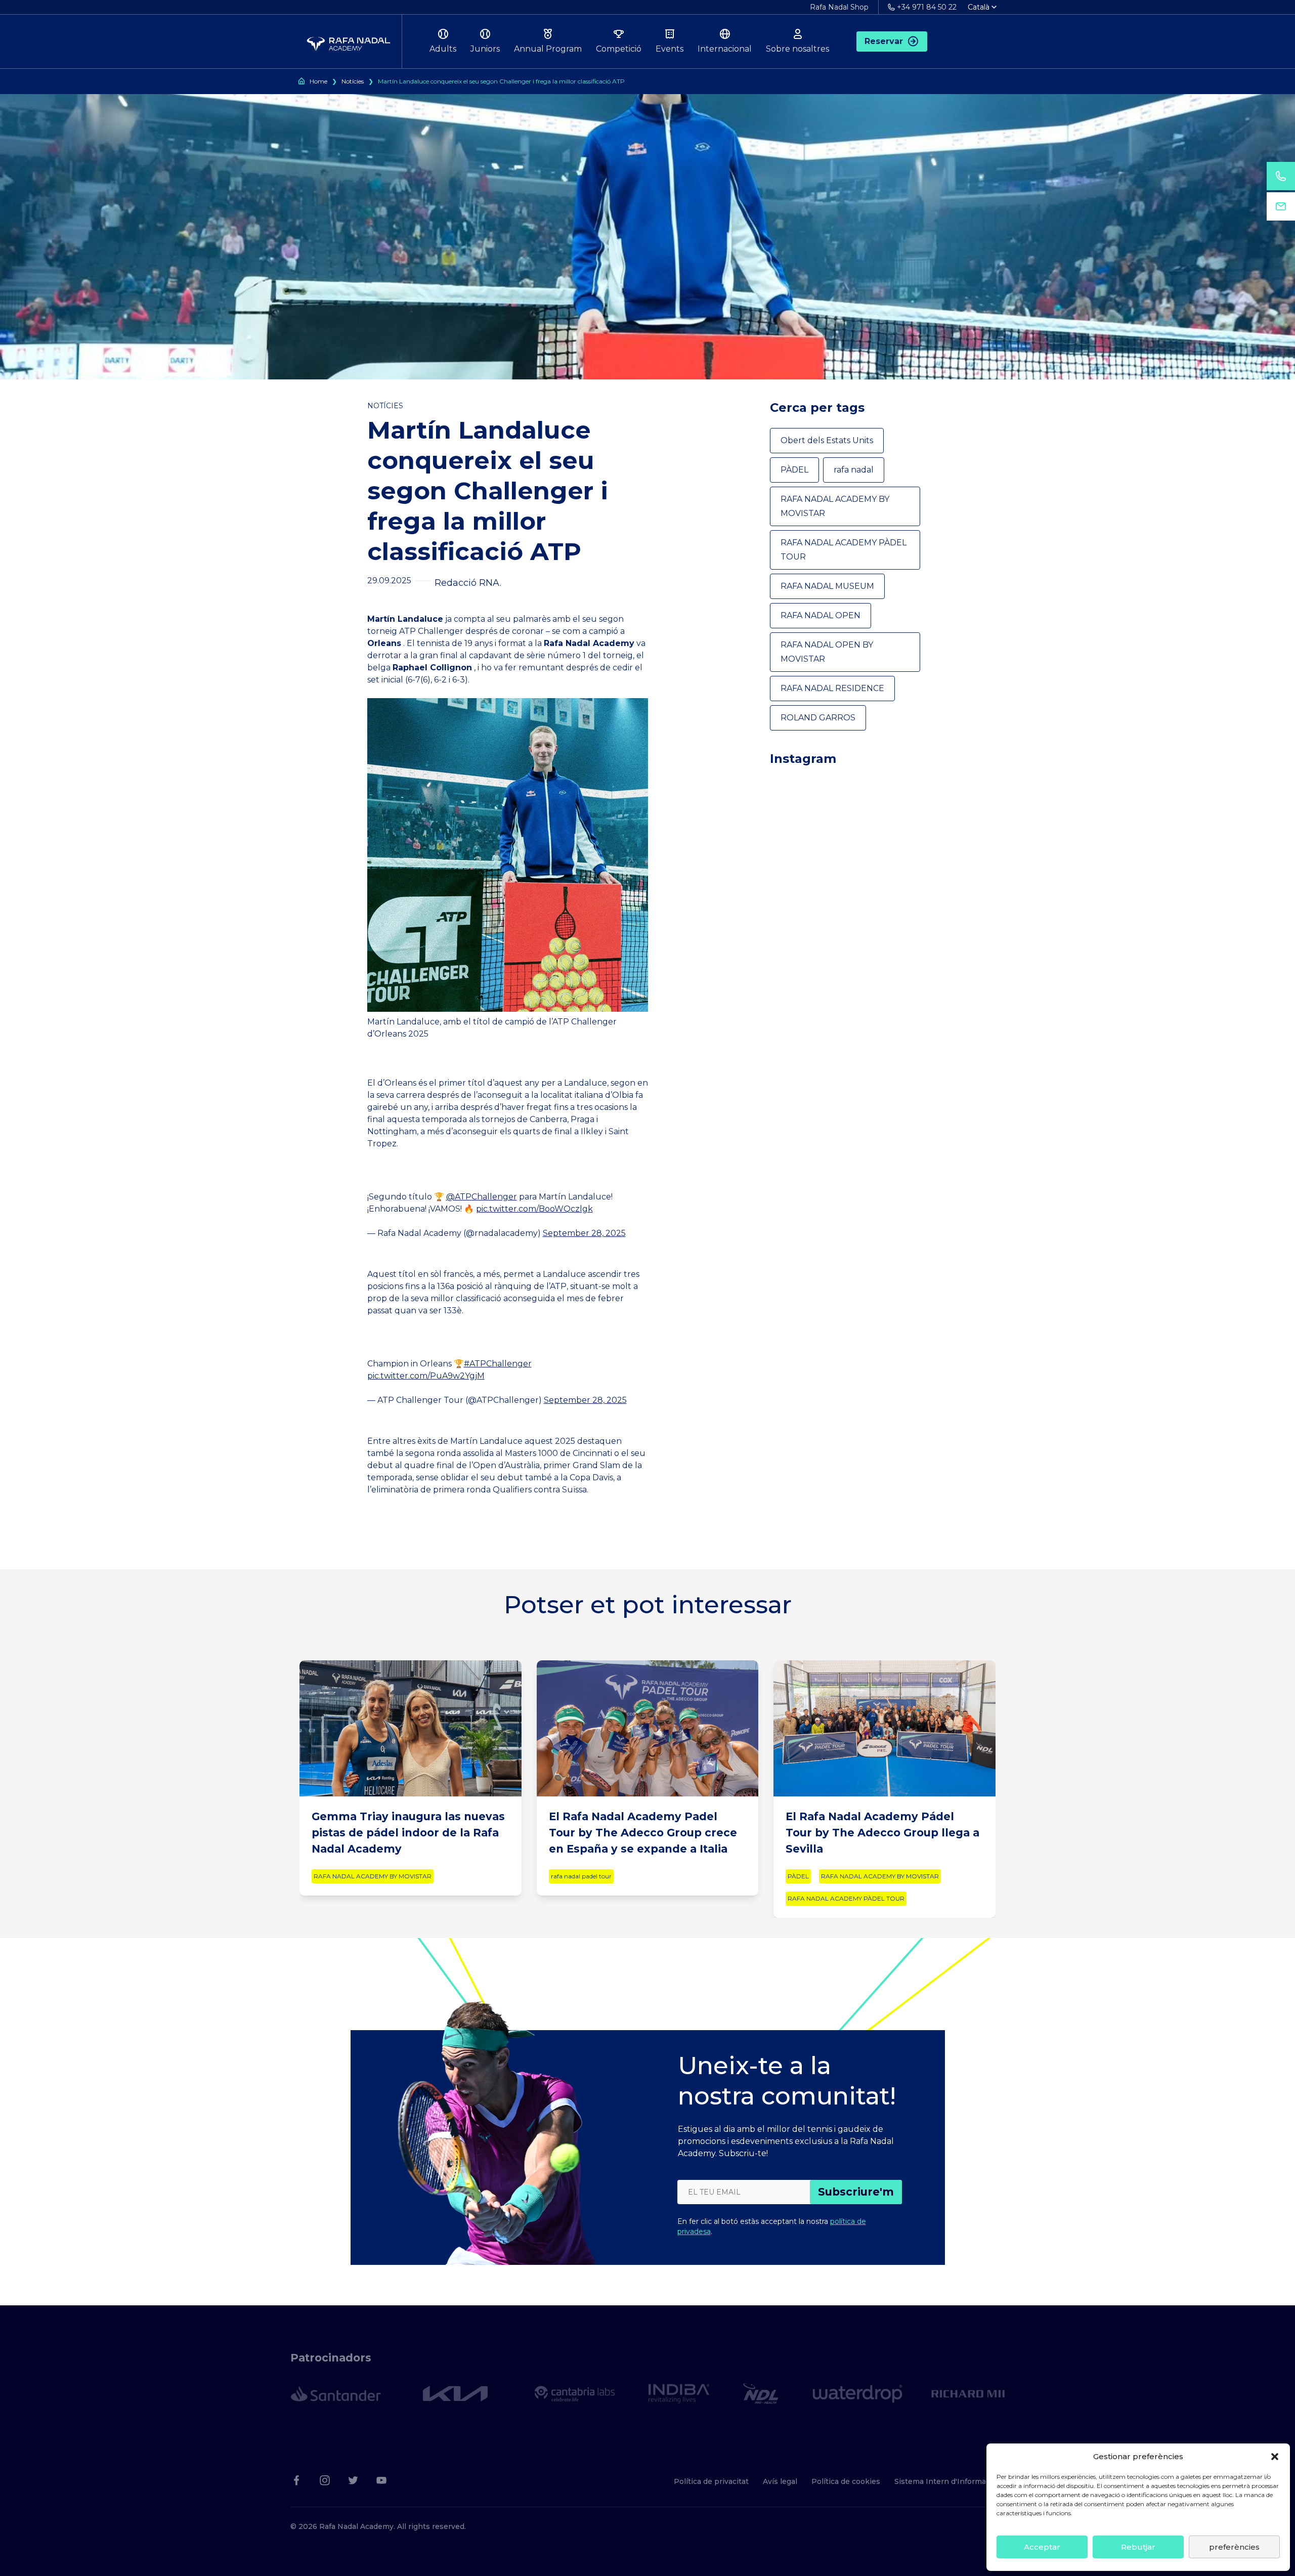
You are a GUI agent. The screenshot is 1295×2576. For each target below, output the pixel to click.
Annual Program (548, 49)
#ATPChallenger (498, 1364)
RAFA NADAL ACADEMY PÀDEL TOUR (844, 550)
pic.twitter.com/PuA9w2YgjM (426, 1376)
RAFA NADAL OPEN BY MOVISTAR (827, 652)
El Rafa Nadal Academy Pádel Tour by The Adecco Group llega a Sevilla (882, 1833)
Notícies (353, 81)
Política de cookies (846, 2481)
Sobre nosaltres (797, 49)
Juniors (485, 49)
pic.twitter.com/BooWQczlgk (534, 1209)
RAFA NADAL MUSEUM (827, 586)
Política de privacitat (711, 2481)
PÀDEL (794, 470)
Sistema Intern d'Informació (945, 2481)
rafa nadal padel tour (581, 1876)
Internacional (725, 49)
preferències (1234, 2547)
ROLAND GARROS (818, 718)
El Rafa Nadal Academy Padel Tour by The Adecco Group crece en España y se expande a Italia (643, 1833)
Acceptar (1042, 2547)
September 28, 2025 (584, 1233)
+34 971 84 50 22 (927, 7)
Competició (619, 49)
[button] (1275, 2457)
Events (670, 49)
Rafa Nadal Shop (839, 7)
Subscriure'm (856, 2192)
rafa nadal (854, 470)
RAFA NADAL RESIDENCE (832, 688)
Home (318, 81)
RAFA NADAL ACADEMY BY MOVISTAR (835, 506)
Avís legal (780, 2481)
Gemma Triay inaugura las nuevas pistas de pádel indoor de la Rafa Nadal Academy (408, 1833)
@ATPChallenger (482, 1197)
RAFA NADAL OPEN (821, 615)
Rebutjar (1138, 2547)
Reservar (884, 41)
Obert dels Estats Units (827, 440)
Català (979, 7)
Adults (443, 49)
